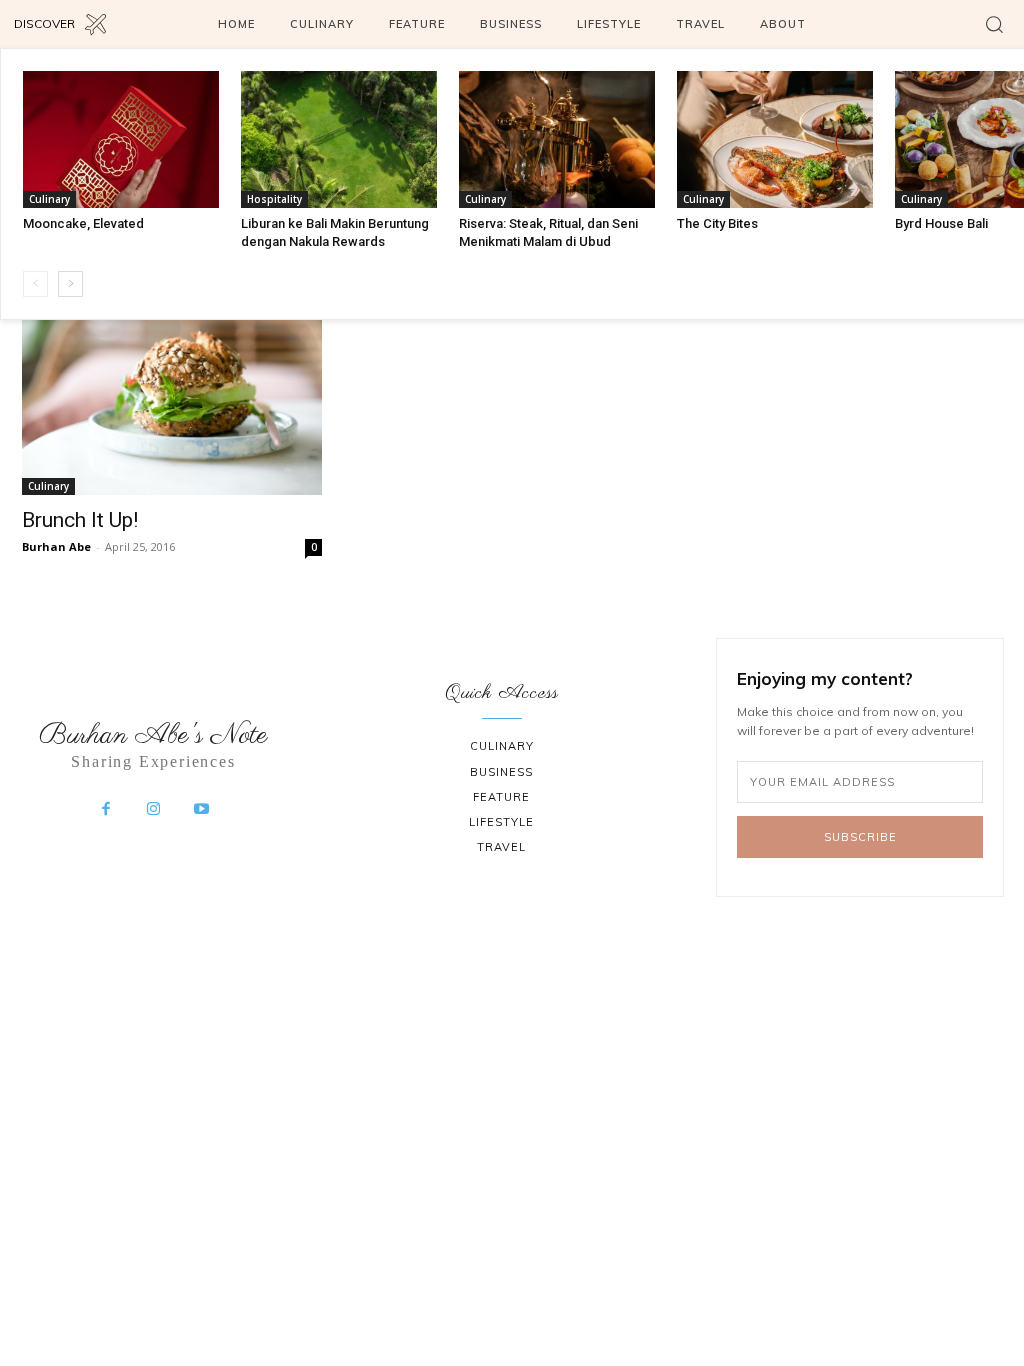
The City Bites (717, 223)
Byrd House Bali (941, 223)
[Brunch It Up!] (172, 395)
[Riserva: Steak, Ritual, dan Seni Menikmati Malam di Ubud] (557, 139)
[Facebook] (106, 810)
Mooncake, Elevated (83, 223)
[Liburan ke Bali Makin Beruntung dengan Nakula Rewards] (339, 139)
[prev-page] (35, 284)
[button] (994, 24)
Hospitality (274, 199)
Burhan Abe (56, 546)
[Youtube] (201, 810)
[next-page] (70, 284)
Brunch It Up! (80, 520)
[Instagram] (154, 810)
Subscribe (860, 837)
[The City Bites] (775, 139)
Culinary (49, 199)
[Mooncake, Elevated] (121, 139)
